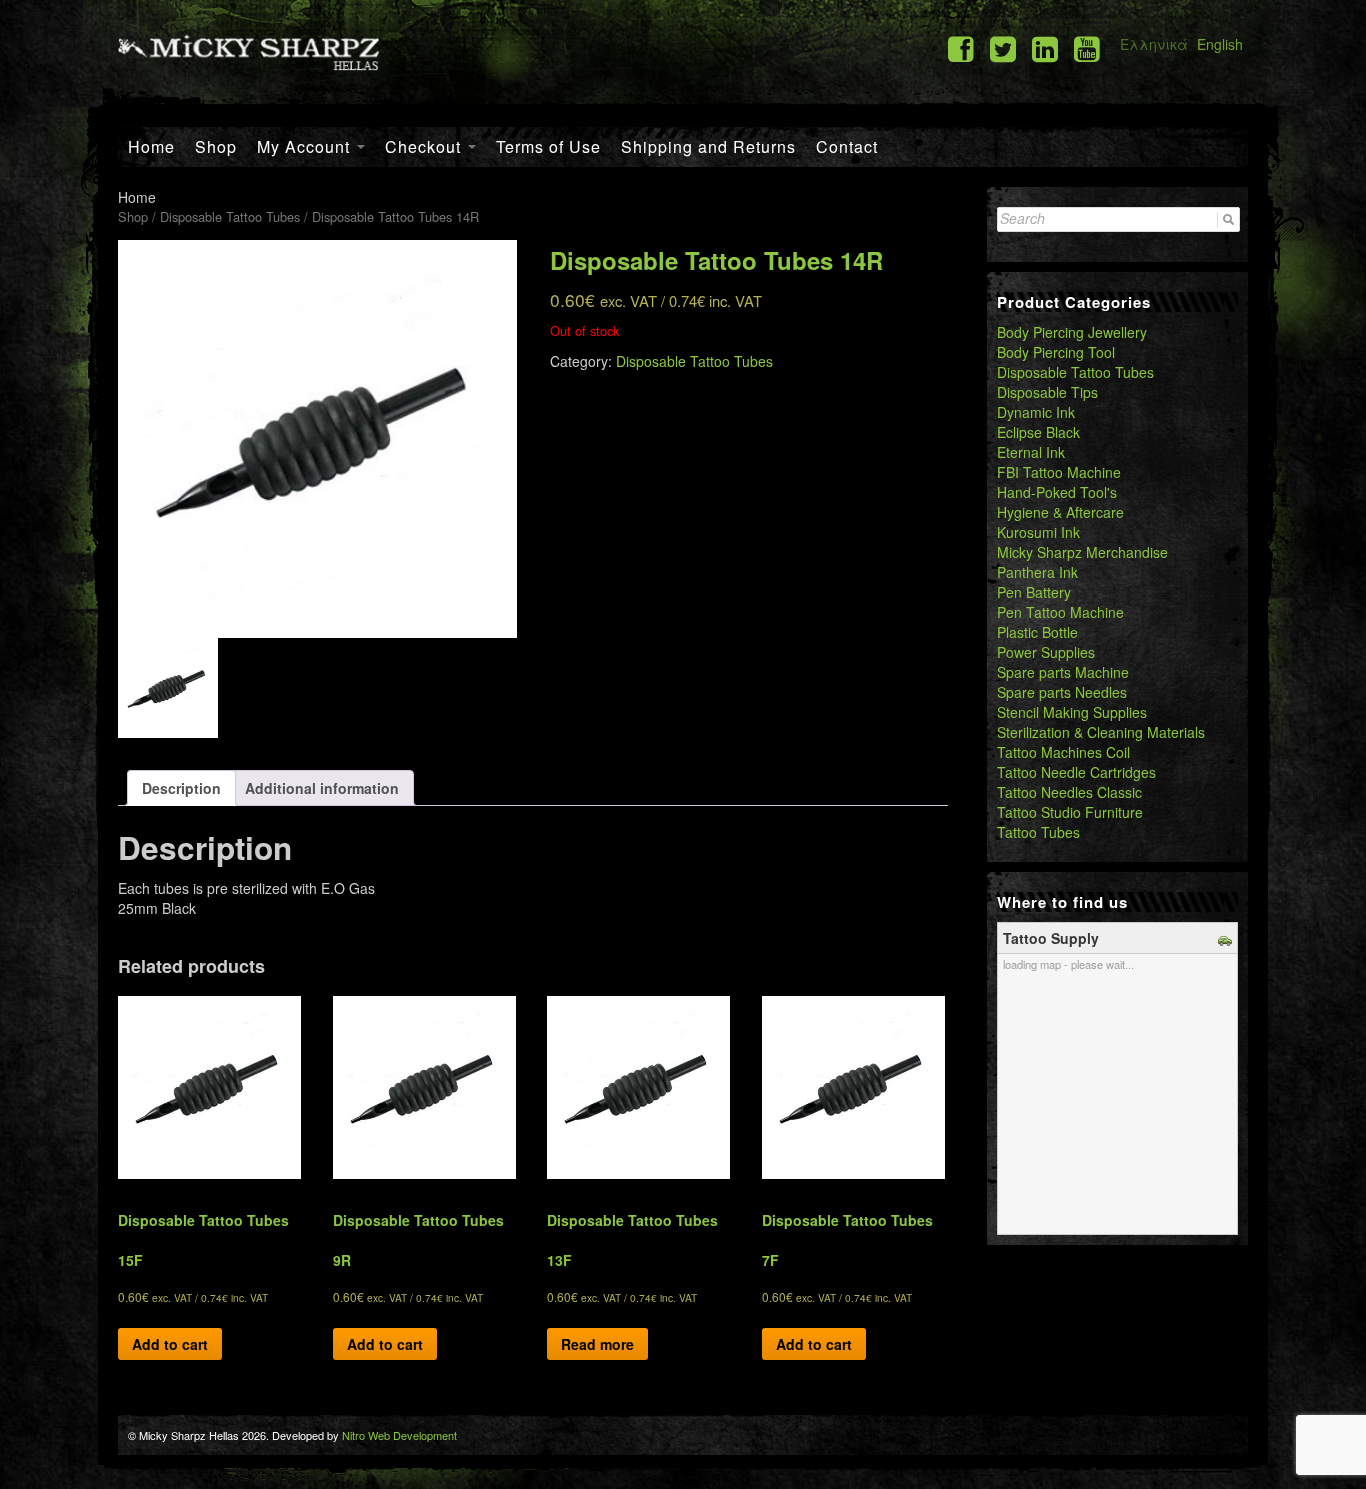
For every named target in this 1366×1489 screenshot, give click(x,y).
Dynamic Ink (1036, 412)
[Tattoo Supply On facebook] (961, 47)
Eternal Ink (1031, 452)
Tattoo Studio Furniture (1070, 812)
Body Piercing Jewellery (1072, 332)
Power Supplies (1046, 652)
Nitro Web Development (399, 1435)
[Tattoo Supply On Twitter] (1003, 47)
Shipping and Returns (708, 146)
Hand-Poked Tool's (1057, 492)
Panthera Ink (1037, 572)
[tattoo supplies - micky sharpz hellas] (248, 51)
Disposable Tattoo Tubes (230, 216)
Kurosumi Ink (1038, 532)
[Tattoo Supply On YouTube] (1087, 47)
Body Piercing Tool (1056, 352)
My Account (306, 146)
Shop (216, 146)
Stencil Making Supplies (1072, 712)
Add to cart (170, 1344)
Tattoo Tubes (1038, 832)
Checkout (425, 146)
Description (181, 788)
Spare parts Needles (1062, 692)
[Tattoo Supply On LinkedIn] (1045, 47)
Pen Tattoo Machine (1060, 612)
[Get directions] (1227, 938)
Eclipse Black (1038, 432)
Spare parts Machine (1063, 672)
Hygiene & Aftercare (1060, 512)
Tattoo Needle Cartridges (1076, 772)
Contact (847, 146)
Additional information (322, 788)
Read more (597, 1344)
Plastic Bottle (1037, 632)
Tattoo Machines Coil (1063, 752)
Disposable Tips (1047, 392)
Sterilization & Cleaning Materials (1101, 732)
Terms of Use (548, 146)
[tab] (181, 788)
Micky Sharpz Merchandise (1082, 552)
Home (151, 146)
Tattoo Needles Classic (1069, 792)
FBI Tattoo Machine (1059, 472)
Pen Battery (1034, 592)
